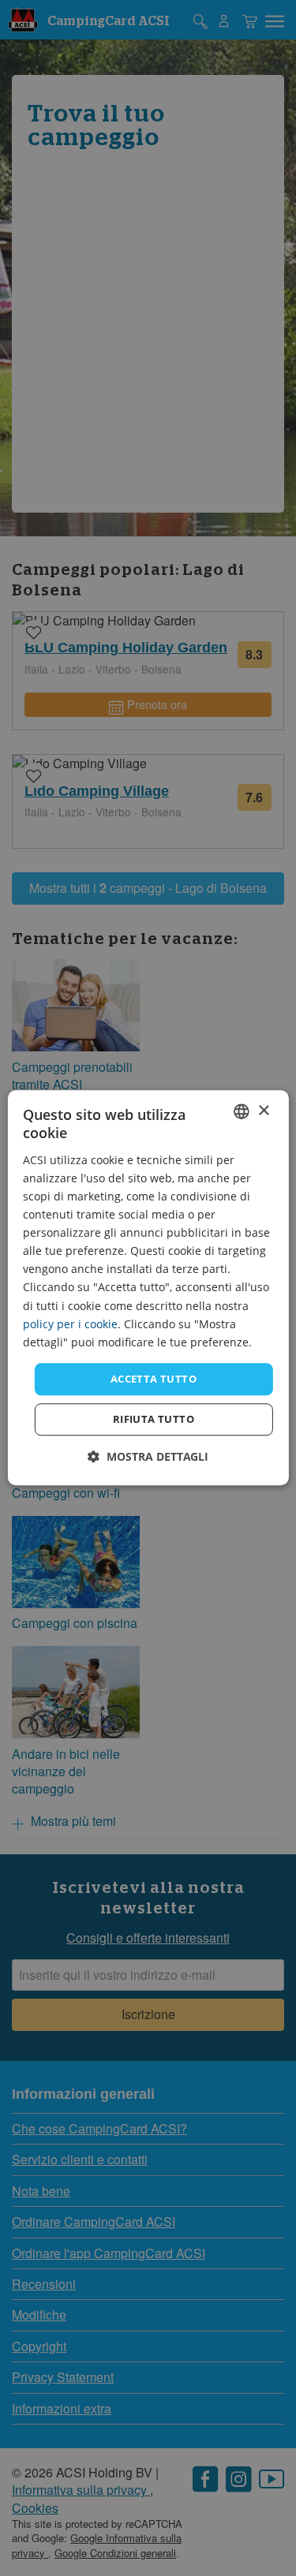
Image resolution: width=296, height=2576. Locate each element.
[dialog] (148, 1288)
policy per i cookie (70, 1324)
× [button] (263, 1111)
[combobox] (242, 1111)
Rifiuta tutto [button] (154, 1420)
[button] (148, 1457)
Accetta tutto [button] (154, 1379)
